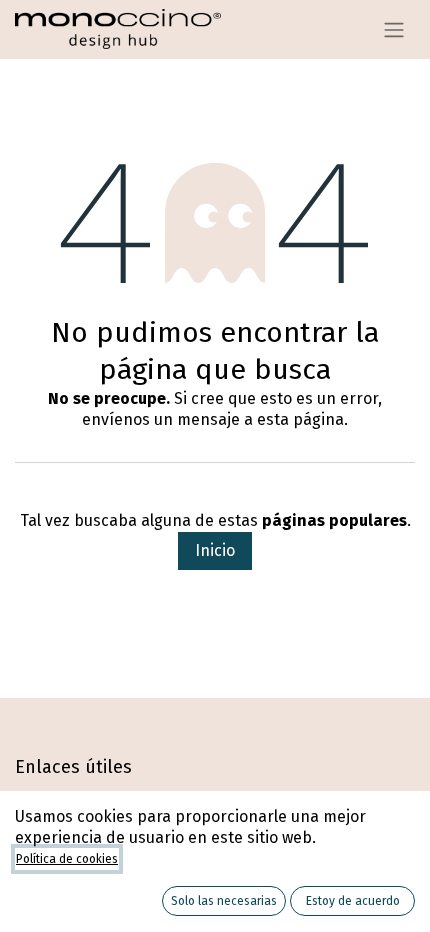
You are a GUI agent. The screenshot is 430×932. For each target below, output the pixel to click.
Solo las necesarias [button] (224, 901)
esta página (300, 419)
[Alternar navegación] (394, 29)
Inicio (215, 550)
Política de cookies (67, 859)
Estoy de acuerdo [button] (353, 901)
